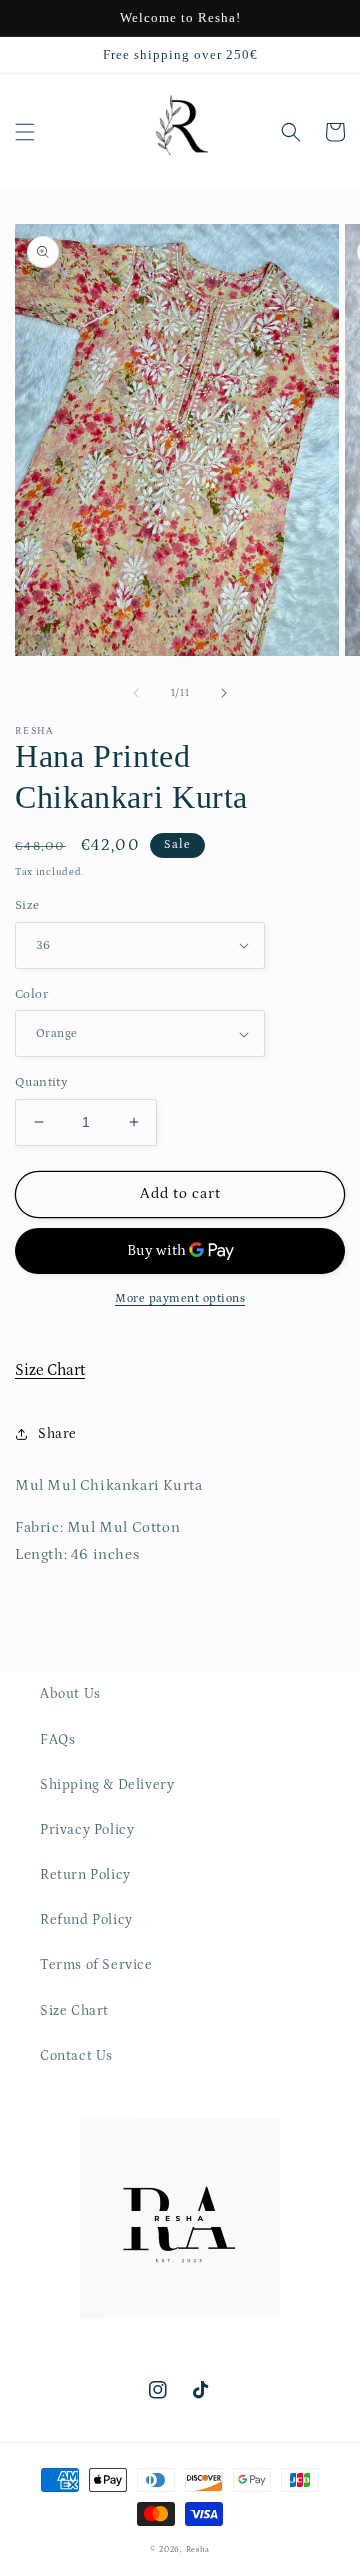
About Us (70, 1694)
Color (31, 994)
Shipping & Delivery (107, 1785)
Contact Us (76, 2056)
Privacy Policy (87, 1830)
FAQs (57, 1740)
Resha (198, 2549)
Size (27, 905)
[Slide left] (136, 693)
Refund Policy (86, 1920)
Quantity (41, 1082)
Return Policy (85, 1875)
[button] (25, 132)
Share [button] (57, 1434)
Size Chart (50, 1370)
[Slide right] (224, 693)
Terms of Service (96, 1965)
